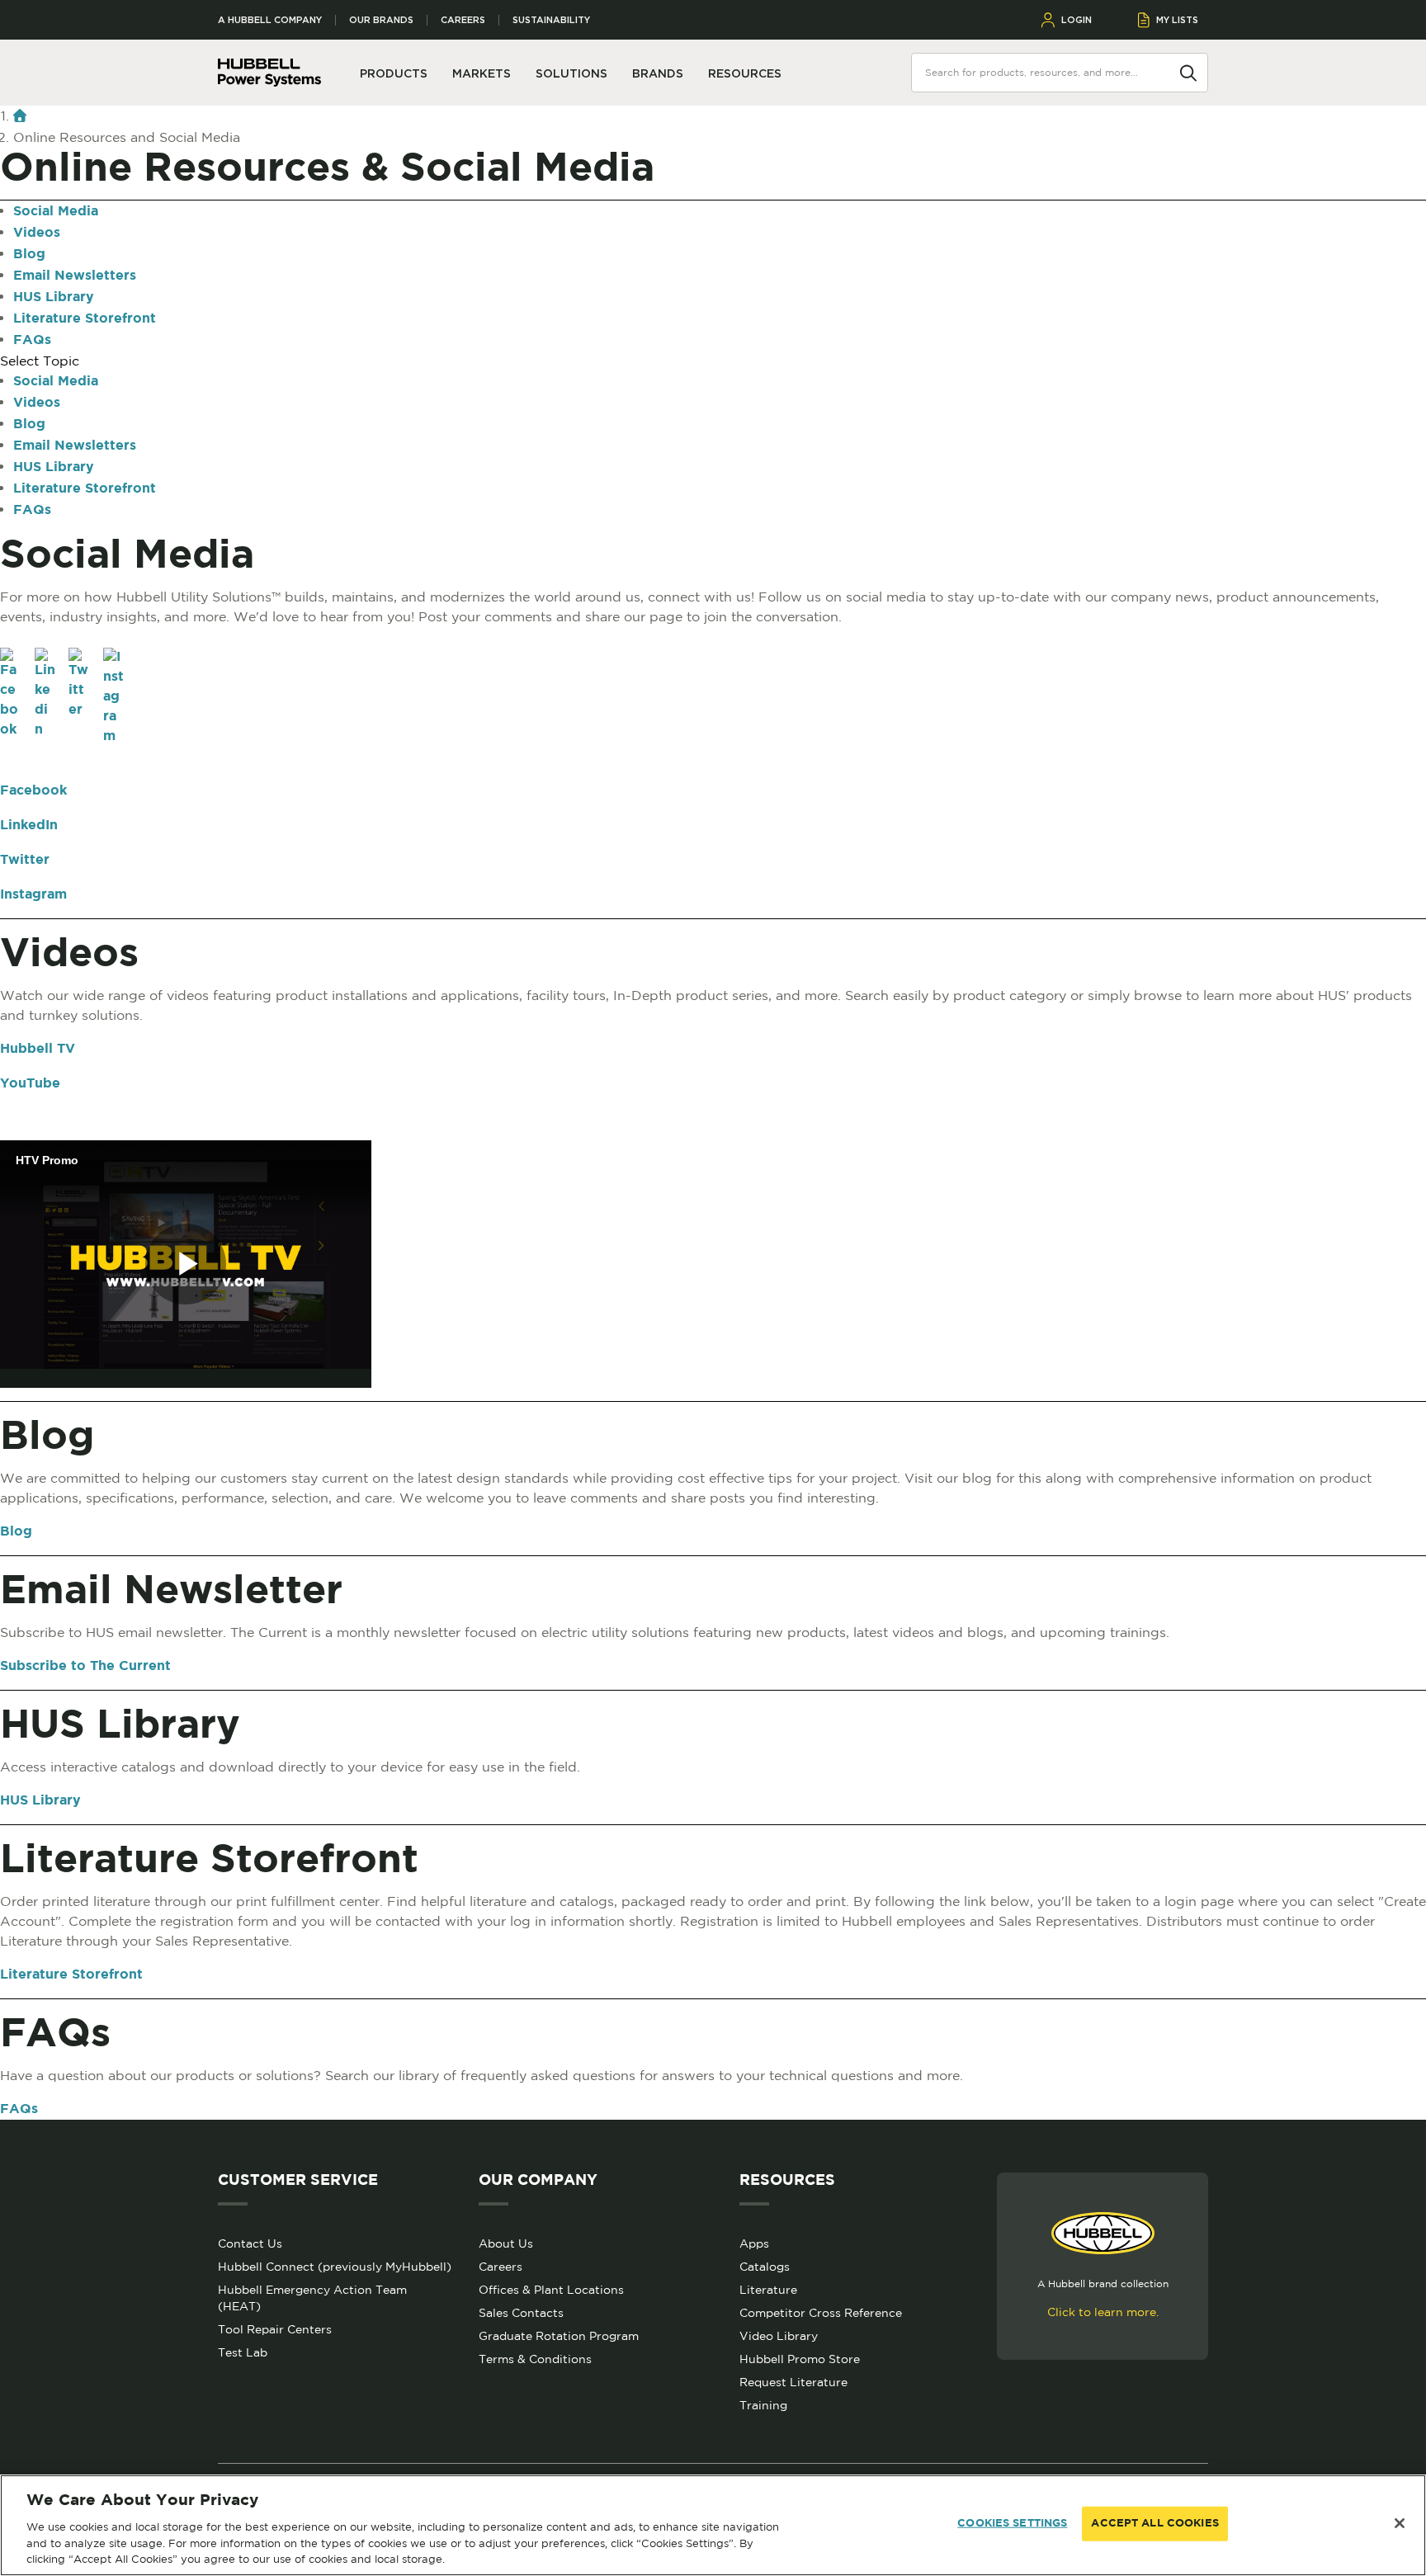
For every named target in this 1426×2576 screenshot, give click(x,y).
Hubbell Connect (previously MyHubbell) (335, 2267)
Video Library (779, 2336)
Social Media (56, 212)
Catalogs (765, 2267)
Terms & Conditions (535, 2359)
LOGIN (1077, 20)
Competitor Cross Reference (821, 2313)
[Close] (1400, 2523)
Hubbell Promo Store (800, 2359)
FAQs (32, 340)
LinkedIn (29, 826)
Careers (463, 20)
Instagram (33, 895)
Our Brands (381, 20)
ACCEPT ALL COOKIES (1154, 2524)
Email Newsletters (75, 276)
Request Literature (793, 2382)
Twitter (25, 860)
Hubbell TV (38, 1049)
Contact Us (250, 2243)
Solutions (571, 73)
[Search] (1188, 72)
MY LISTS (1177, 20)
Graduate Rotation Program (559, 2336)
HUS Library (54, 297)
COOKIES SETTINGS (1012, 2524)
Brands (658, 73)
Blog (29, 255)
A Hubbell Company (270, 20)
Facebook (33, 791)
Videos (37, 233)
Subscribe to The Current (85, 1666)
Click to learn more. (1103, 2312)
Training (763, 2405)
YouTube (30, 1084)
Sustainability (551, 20)
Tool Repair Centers (275, 2329)
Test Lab (243, 2352)
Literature (768, 2290)
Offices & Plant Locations (551, 2290)
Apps (754, 2243)
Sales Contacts (521, 2313)
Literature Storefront (85, 319)
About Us (506, 2243)
